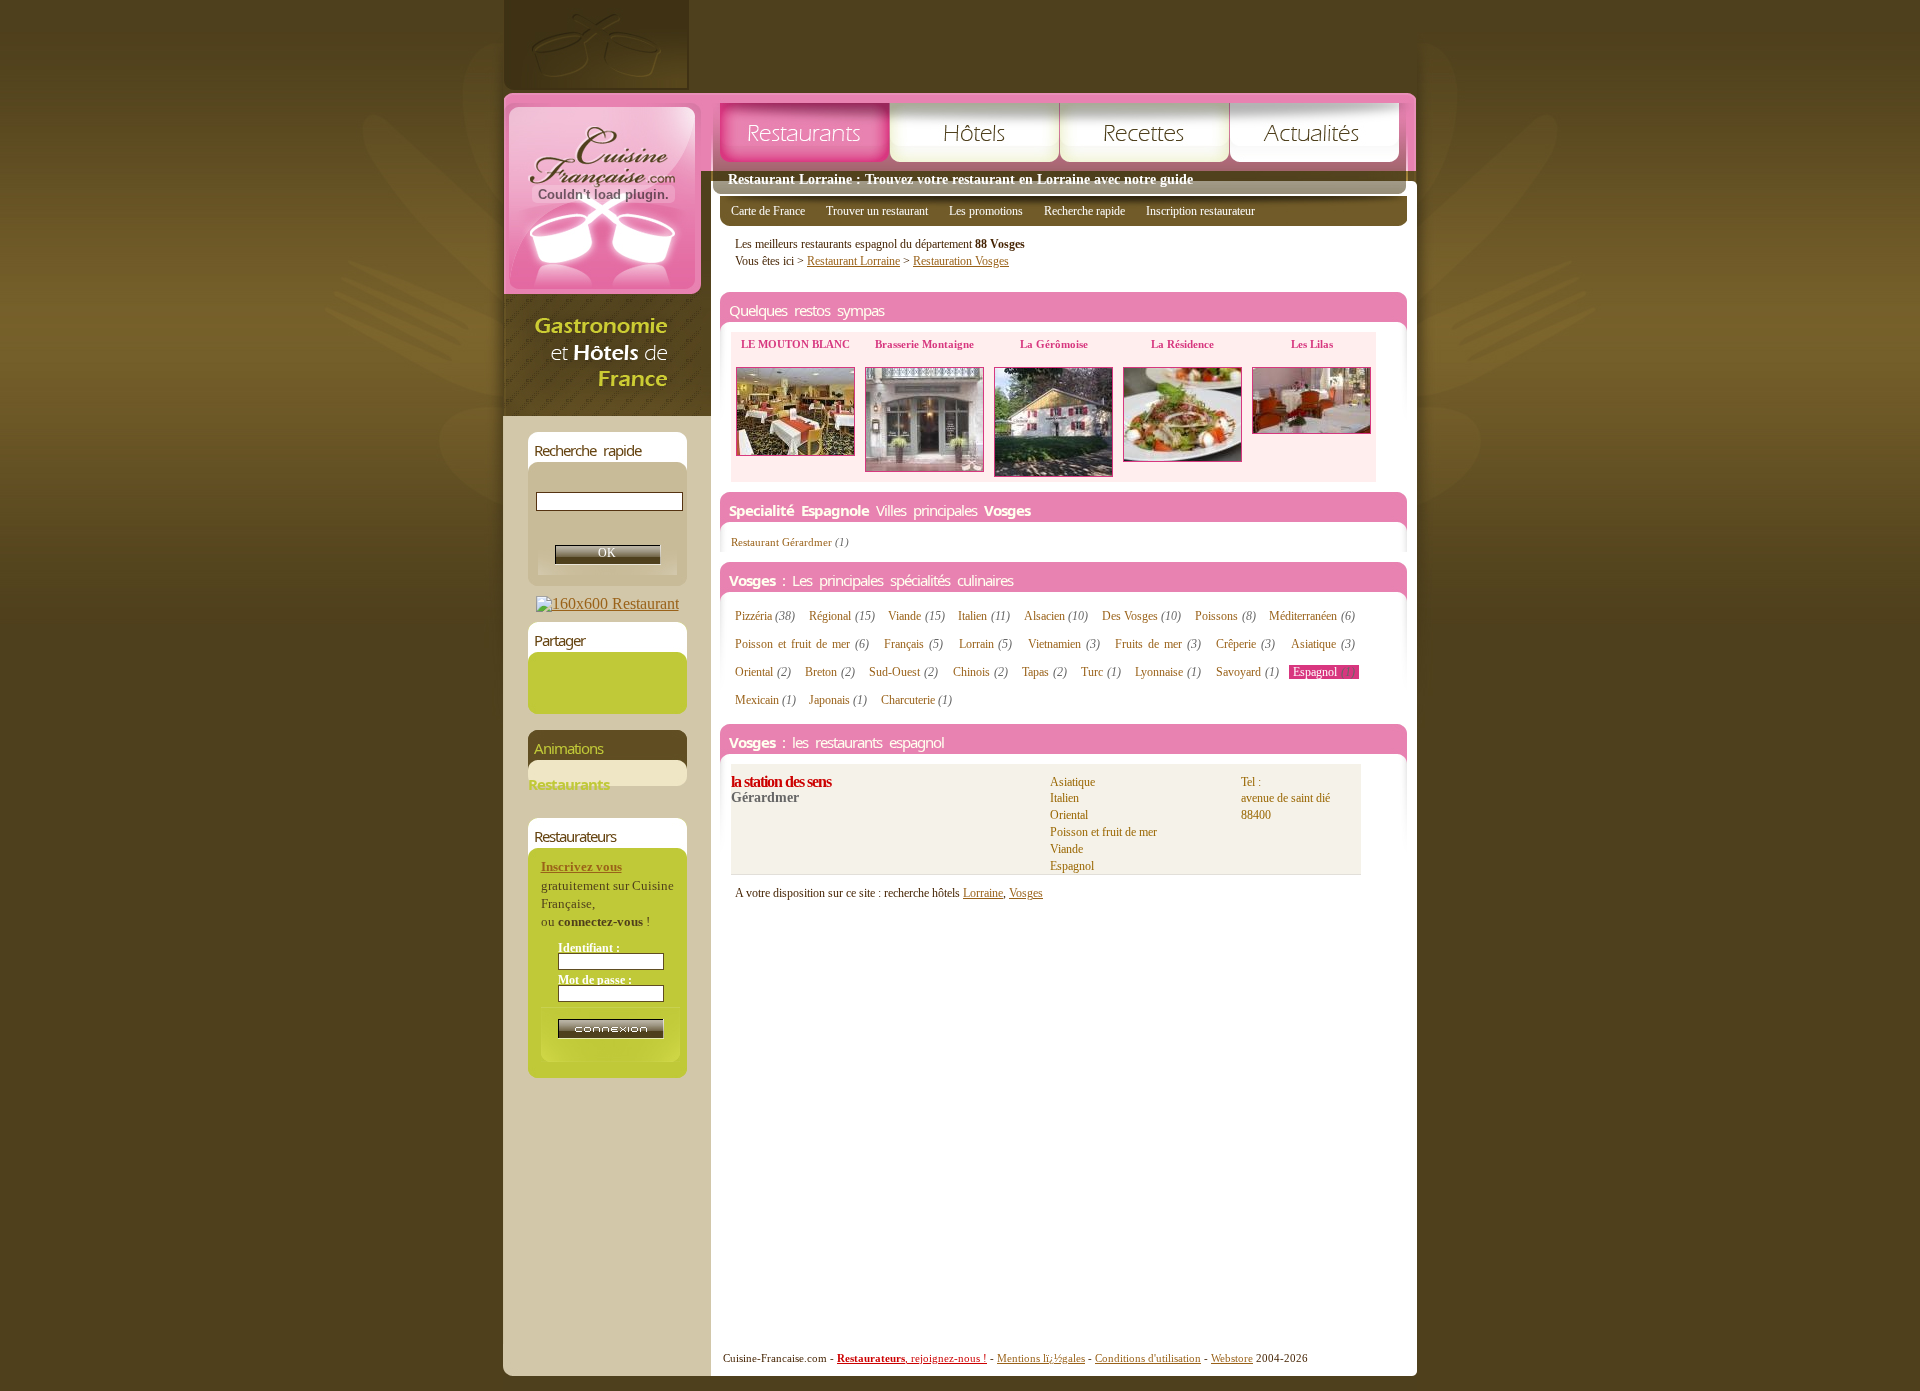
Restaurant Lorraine (853, 261)
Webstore (1232, 1358)
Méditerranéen (1311, 616)
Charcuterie (916, 700)
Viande (916, 616)
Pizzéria (765, 616)
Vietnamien (1064, 644)
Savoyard (1247, 672)
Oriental (763, 672)
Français (913, 644)
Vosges (1026, 893)
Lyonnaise (1168, 672)
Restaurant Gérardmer (790, 542)
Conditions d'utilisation (1148, 1358)
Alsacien (1056, 616)
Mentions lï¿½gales (1041, 1358)
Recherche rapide (1084, 211)
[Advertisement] (1053, 45)
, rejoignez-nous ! (912, 1358)
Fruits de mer (1158, 644)
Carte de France (768, 211)
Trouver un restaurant (877, 211)
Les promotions (986, 211)
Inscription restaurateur (1200, 211)
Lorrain (986, 644)
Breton (830, 672)
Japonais (838, 700)
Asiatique (1323, 644)
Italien (983, 616)
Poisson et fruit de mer (802, 644)
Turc (1101, 672)
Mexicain (765, 700)
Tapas (1044, 672)
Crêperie (1245, 644)
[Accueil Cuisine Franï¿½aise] (607, 410)
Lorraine (983, 893)
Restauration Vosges (961, 261)
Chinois (980, 672)
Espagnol (1324, 672)
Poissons (1225, 616)
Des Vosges (1142, 616)
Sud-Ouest (903, 672)
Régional (841, 616)
